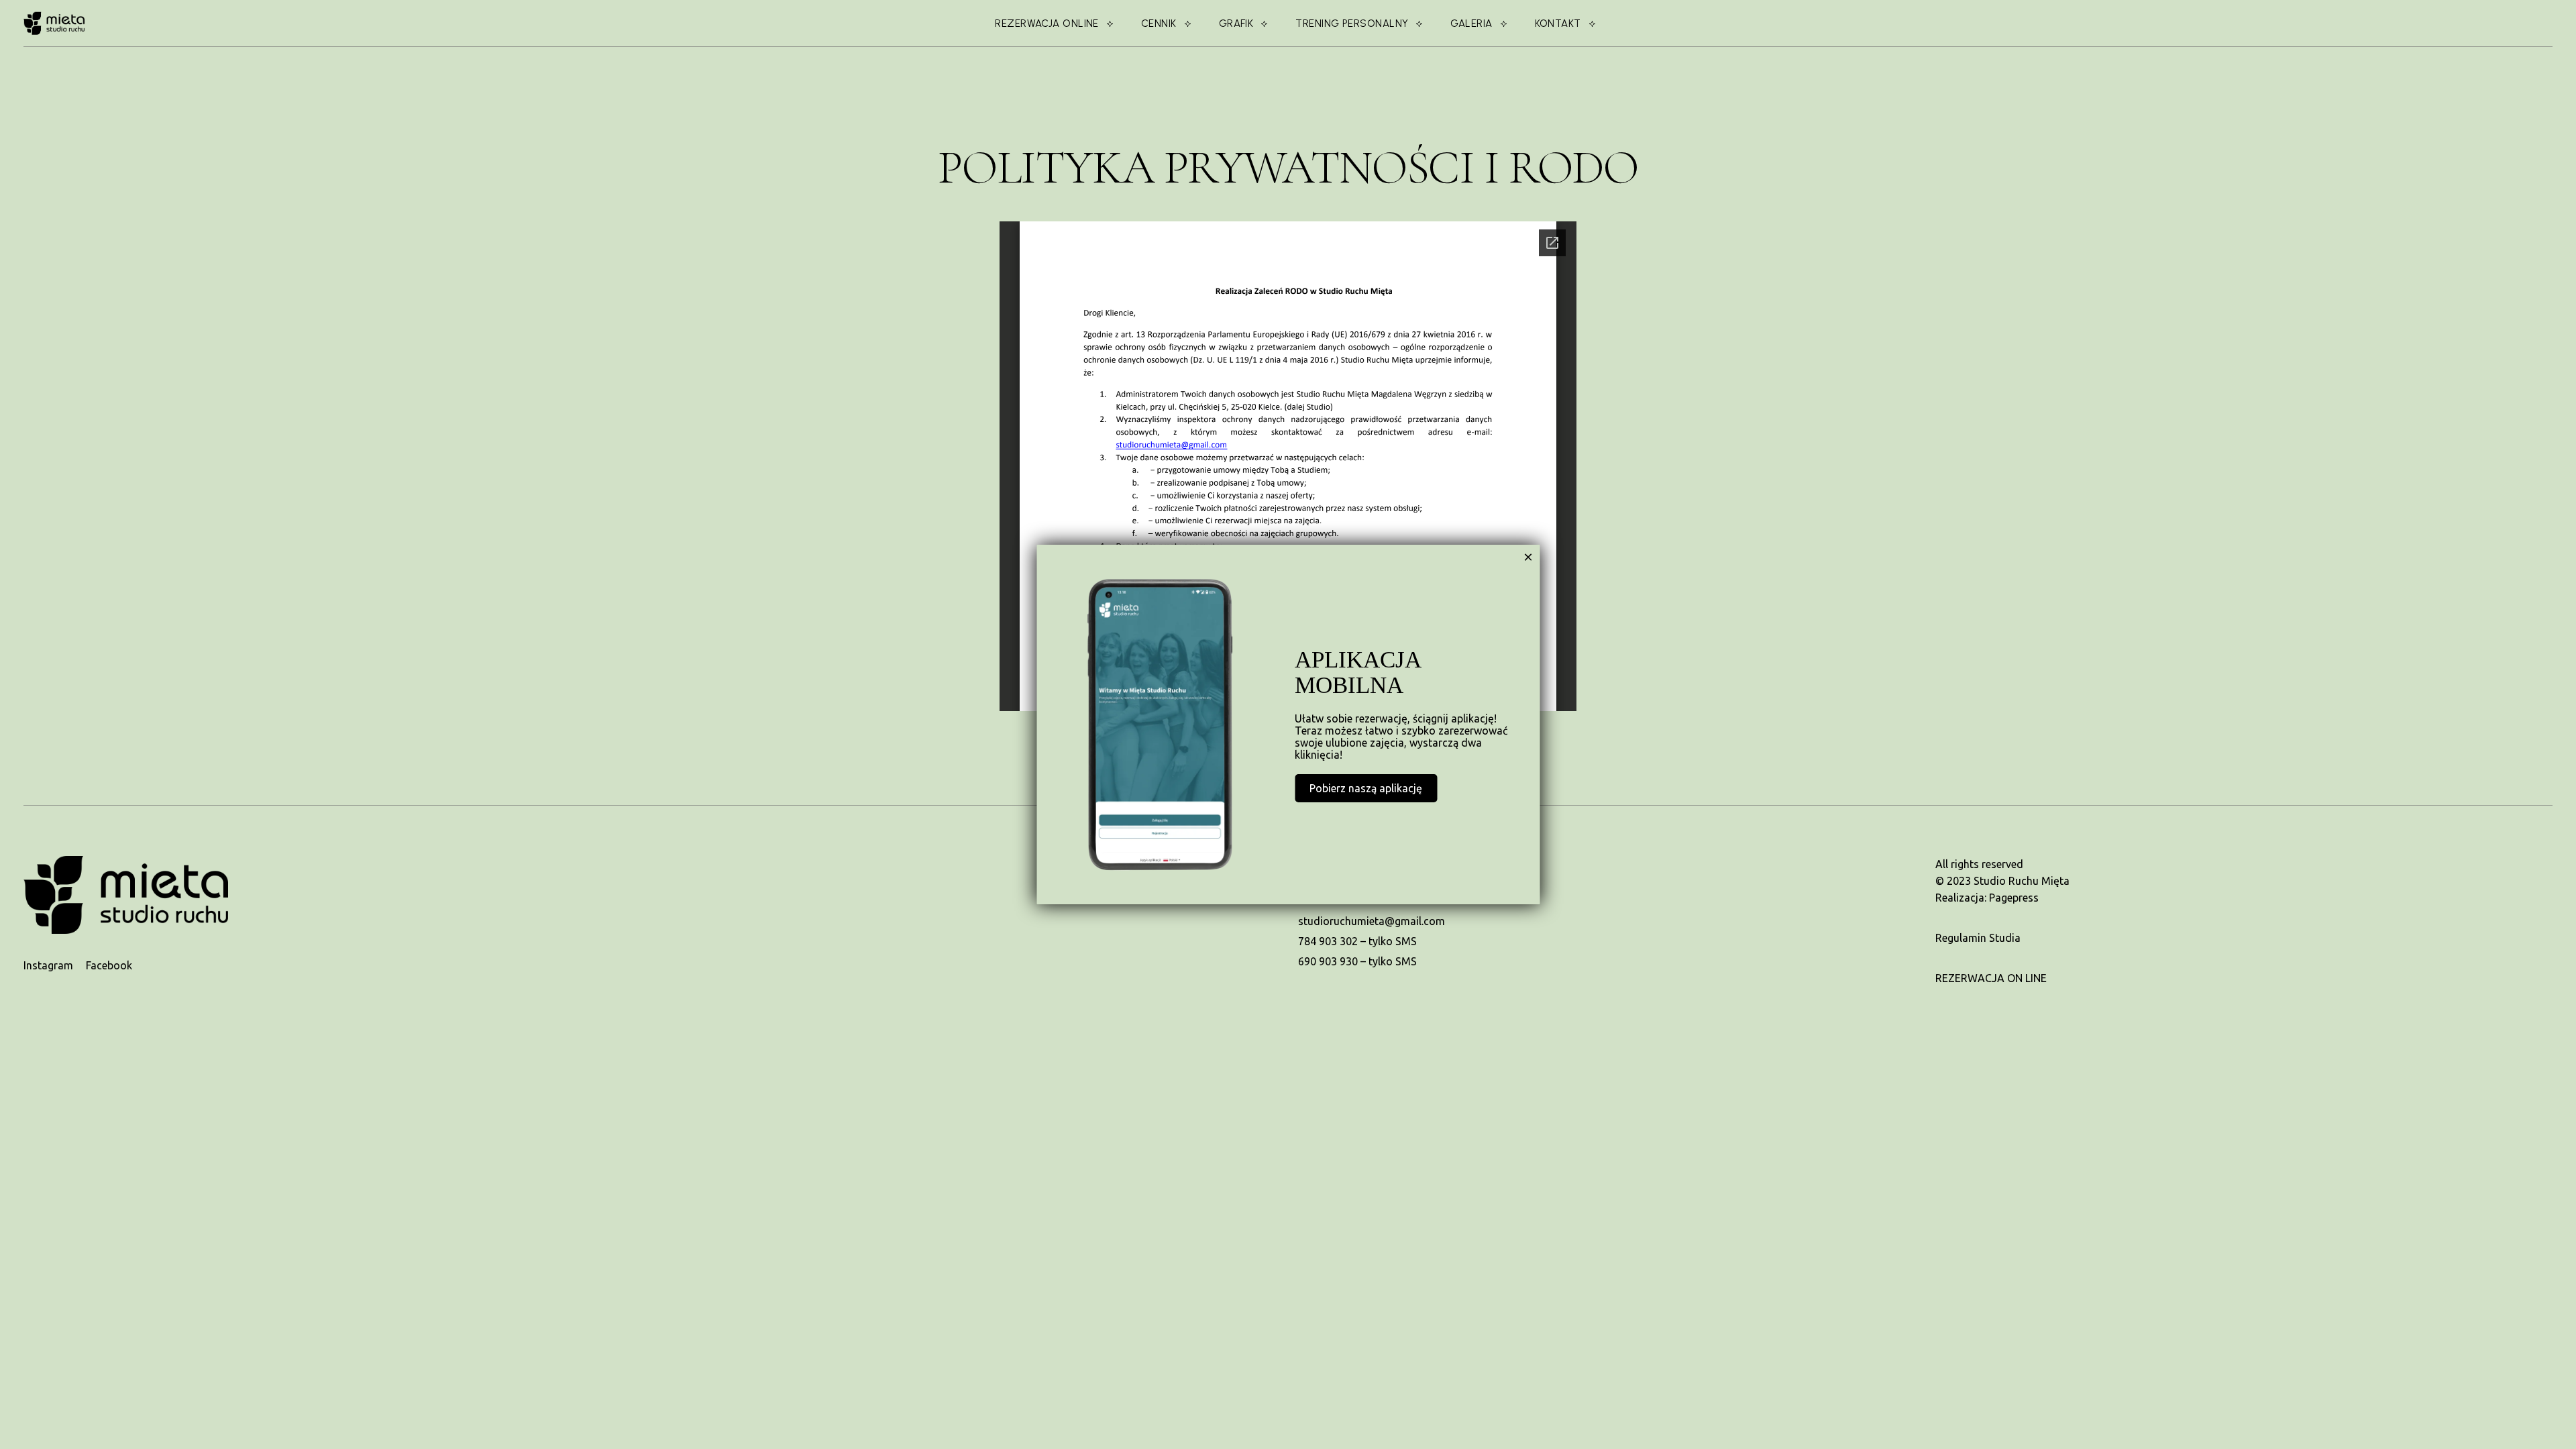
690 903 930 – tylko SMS (1357, 961)
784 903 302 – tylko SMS (1357, 941)
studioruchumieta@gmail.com (1372, 921)
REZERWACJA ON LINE (1991, 978)
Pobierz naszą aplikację (1366, 788)
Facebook (109, 965)
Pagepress (2014, 898)
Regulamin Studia (1978, 938)
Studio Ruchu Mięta (2022, 881)
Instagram (50, 965)
